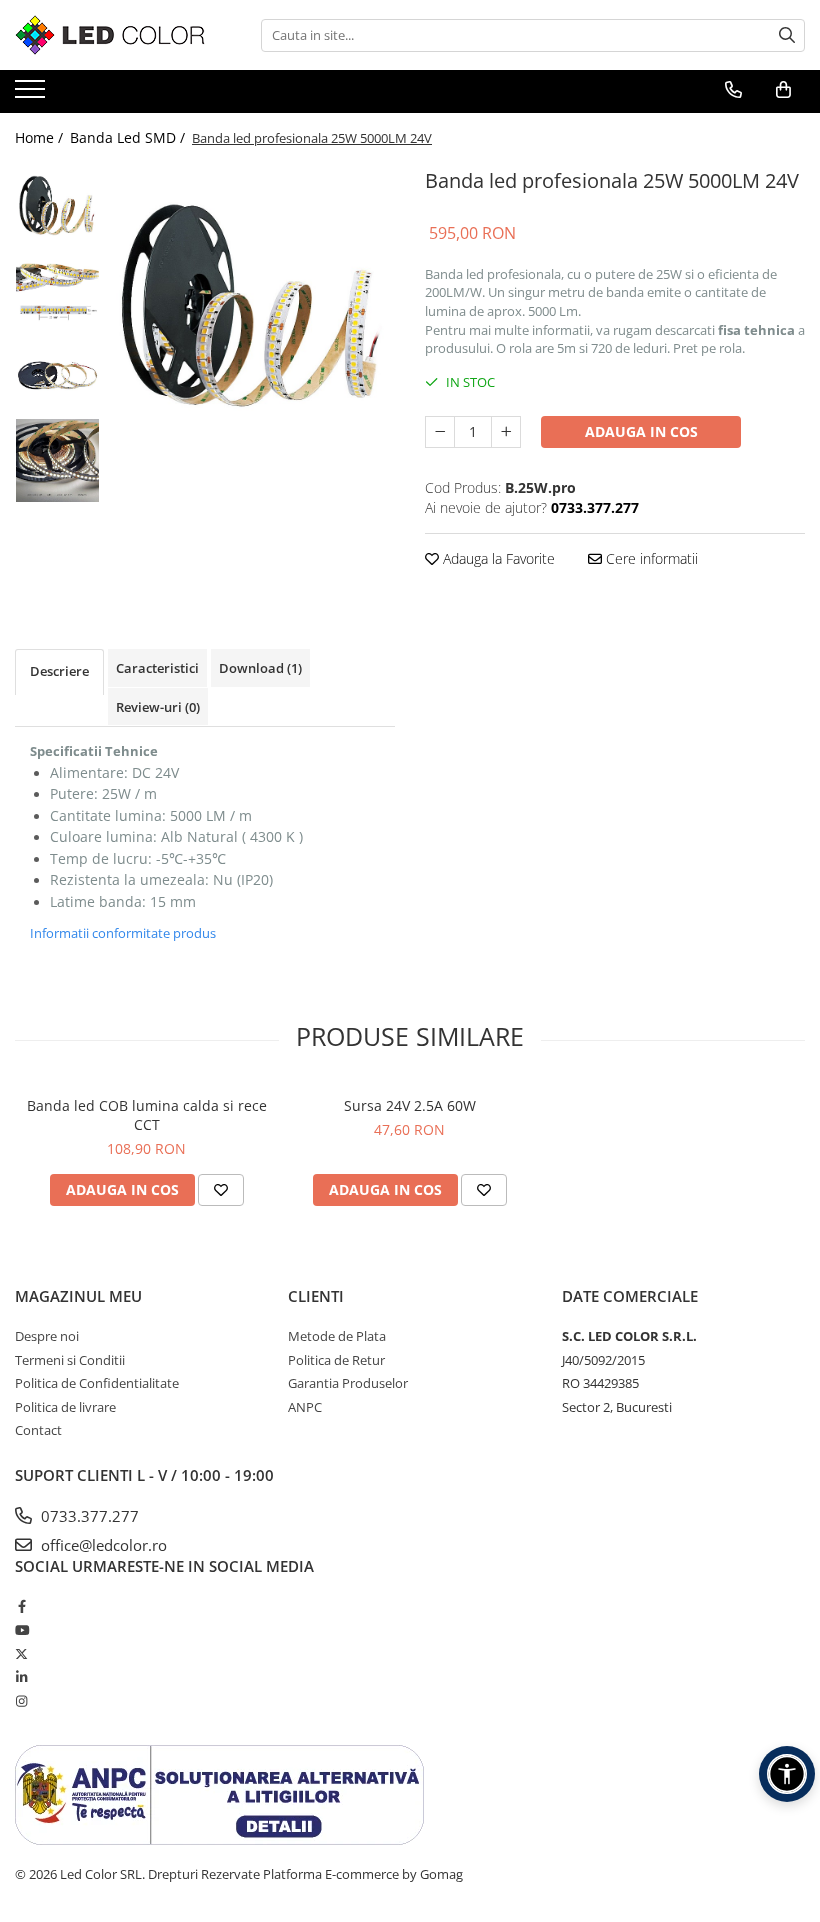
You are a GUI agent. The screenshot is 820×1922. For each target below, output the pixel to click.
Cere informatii (650, 558)
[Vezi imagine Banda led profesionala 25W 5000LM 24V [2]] (57, 375)
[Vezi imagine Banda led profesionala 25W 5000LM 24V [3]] (57, 460)
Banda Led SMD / (129, 137)
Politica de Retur (336, 1360)
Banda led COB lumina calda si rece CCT (147, 1115)
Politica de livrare (65, 1407)
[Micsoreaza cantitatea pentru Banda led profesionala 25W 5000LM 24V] (440, 432)
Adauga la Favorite (497, 558)
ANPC (305, 1407)
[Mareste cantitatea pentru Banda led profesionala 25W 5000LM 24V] (506, 432)
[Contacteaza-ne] (733, 90)
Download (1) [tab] (260, 668)
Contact (38, 1430)
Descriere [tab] (59, 671)
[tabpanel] (252, 305)
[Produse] (32, 95)
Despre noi (47, 1336)
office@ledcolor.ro (102, 1545)
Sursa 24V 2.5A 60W (410, 1105)
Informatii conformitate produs (123, 933)
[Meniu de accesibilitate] (787, 1774)
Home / (41, 137)
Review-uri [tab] (158, 707)
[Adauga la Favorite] (221, 1190)
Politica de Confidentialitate (97, 1383)
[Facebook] (21, 1606)
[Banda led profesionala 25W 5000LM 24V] (252, 305)
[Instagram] (21, 1701)
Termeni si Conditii (70, 1360)
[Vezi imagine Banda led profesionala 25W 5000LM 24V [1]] (57, 290)
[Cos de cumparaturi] (783, 90)
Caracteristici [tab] (157, 668)
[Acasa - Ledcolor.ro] (115, 35)
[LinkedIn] (21, 1677)
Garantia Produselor (348, 1383)
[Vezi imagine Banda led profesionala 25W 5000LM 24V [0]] (57, 205)
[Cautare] (787, 35)
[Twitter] (21, 1654)
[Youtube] (21, 1630)
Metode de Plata (337, 1336)
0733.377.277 (88, 1516)
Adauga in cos (641, 431)
